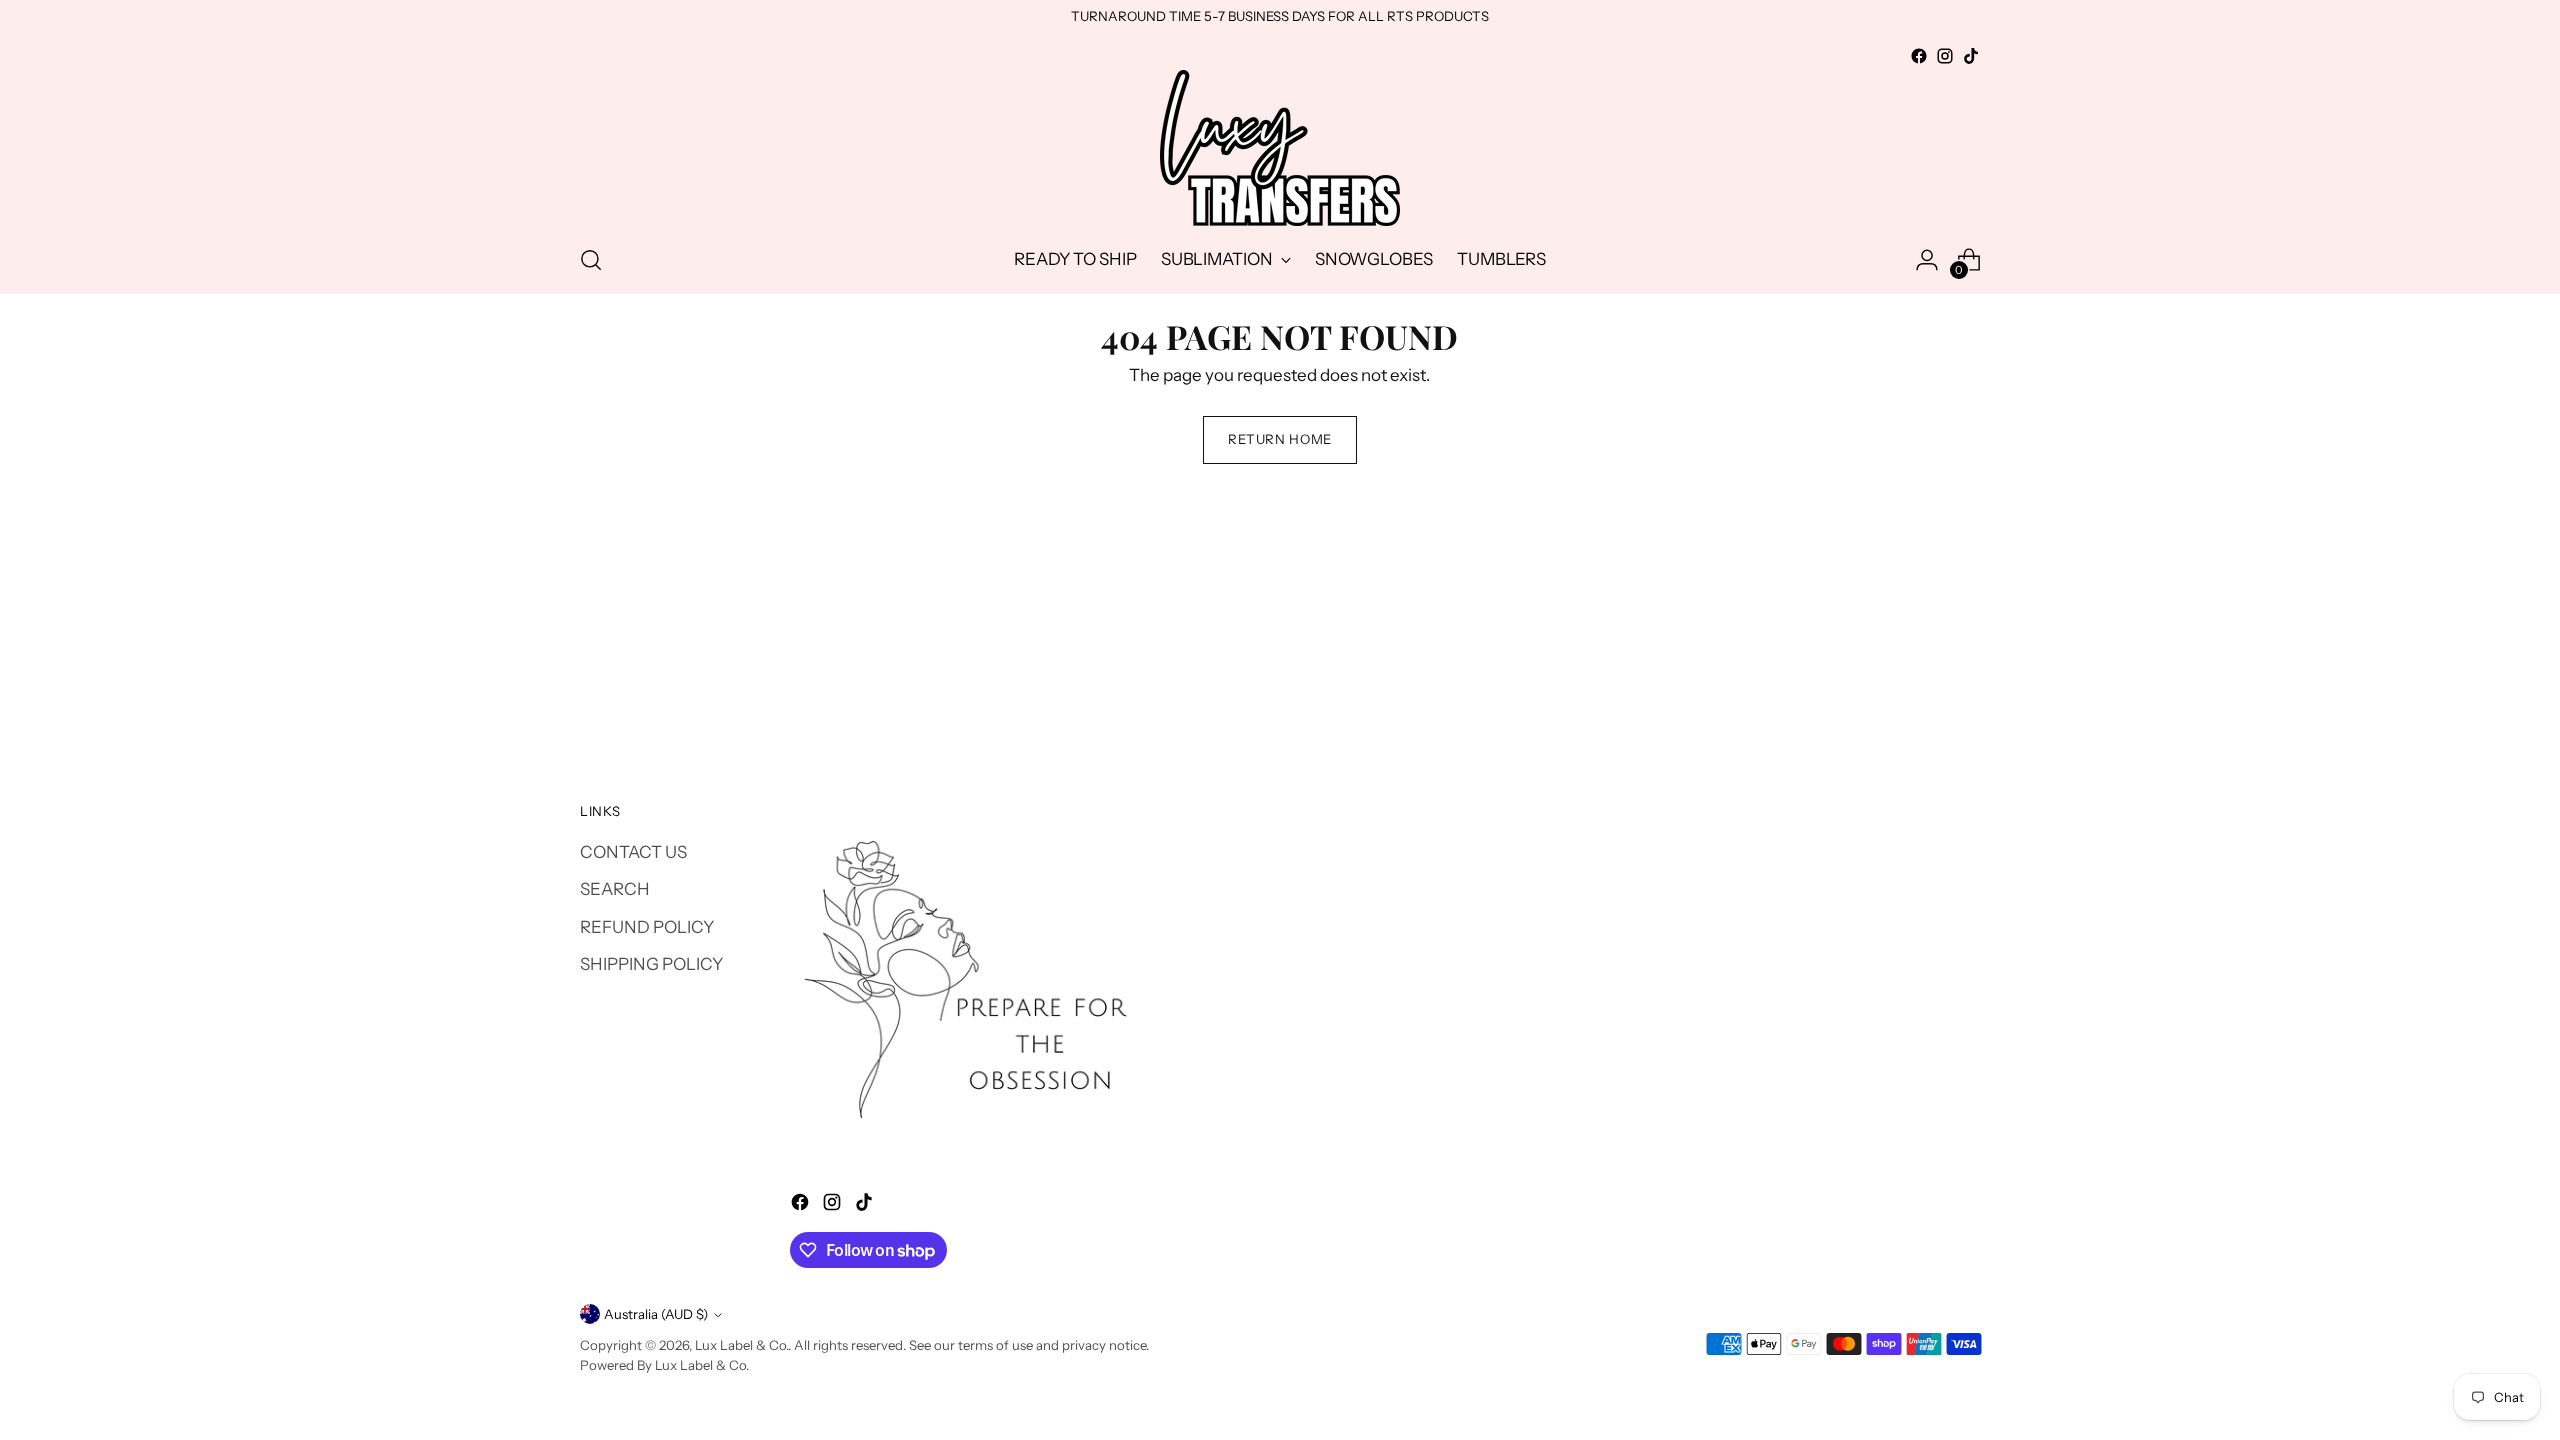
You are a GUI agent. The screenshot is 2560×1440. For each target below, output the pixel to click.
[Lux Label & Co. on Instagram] (1945, 56)
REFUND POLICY (647, 927)
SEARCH (615, 889)
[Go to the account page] (1927, 260)
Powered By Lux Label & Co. (664, 1365)
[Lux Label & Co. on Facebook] (1919, 56)
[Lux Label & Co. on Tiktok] (1971, 56)
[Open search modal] (591, 260)
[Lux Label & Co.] (1280, 148)
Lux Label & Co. (741, 1345)
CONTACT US (633, 852)
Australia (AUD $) (656, 1314)
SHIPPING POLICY (651, 964)
